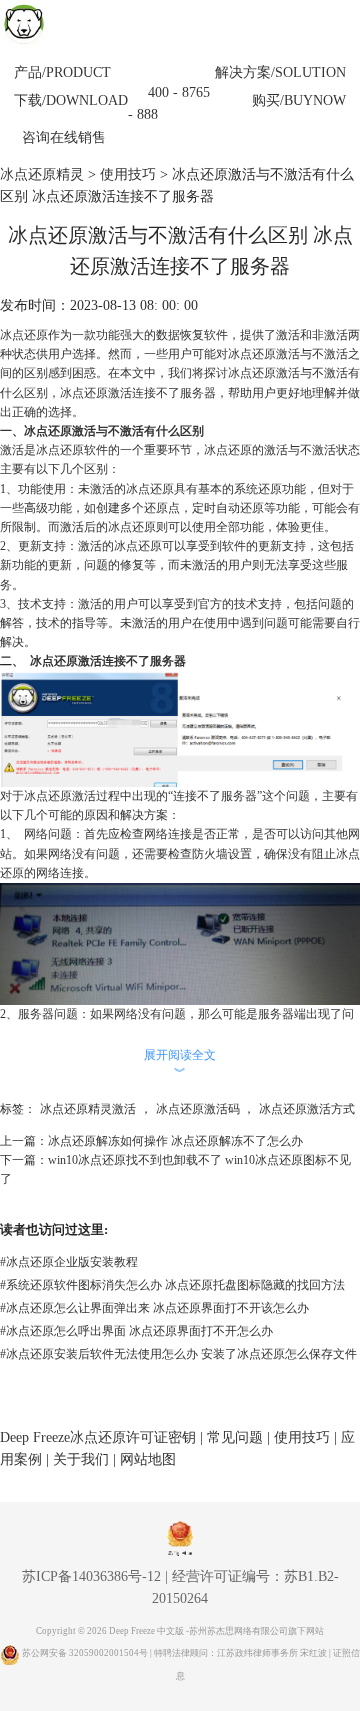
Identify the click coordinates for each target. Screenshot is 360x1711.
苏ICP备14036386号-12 (91, 1576)
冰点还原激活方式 (307, 1109)
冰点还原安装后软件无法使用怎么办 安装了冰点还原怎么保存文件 (178, 1354)
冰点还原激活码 (198, 1109)
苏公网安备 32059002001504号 (86, 1653)
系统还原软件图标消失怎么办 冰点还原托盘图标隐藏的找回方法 (172, 1285)
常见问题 (235, 1437)
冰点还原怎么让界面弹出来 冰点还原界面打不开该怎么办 (154, 1308)
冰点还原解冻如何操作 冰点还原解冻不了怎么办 (175, 1141)
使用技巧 (128, 174)
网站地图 (148, 1459)
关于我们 (81, 1459)
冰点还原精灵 (42, 174)
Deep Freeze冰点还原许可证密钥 (98, 1437)
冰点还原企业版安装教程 (69, 1262)
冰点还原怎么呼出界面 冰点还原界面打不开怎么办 (136, 1331)
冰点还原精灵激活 (88, 1109)
